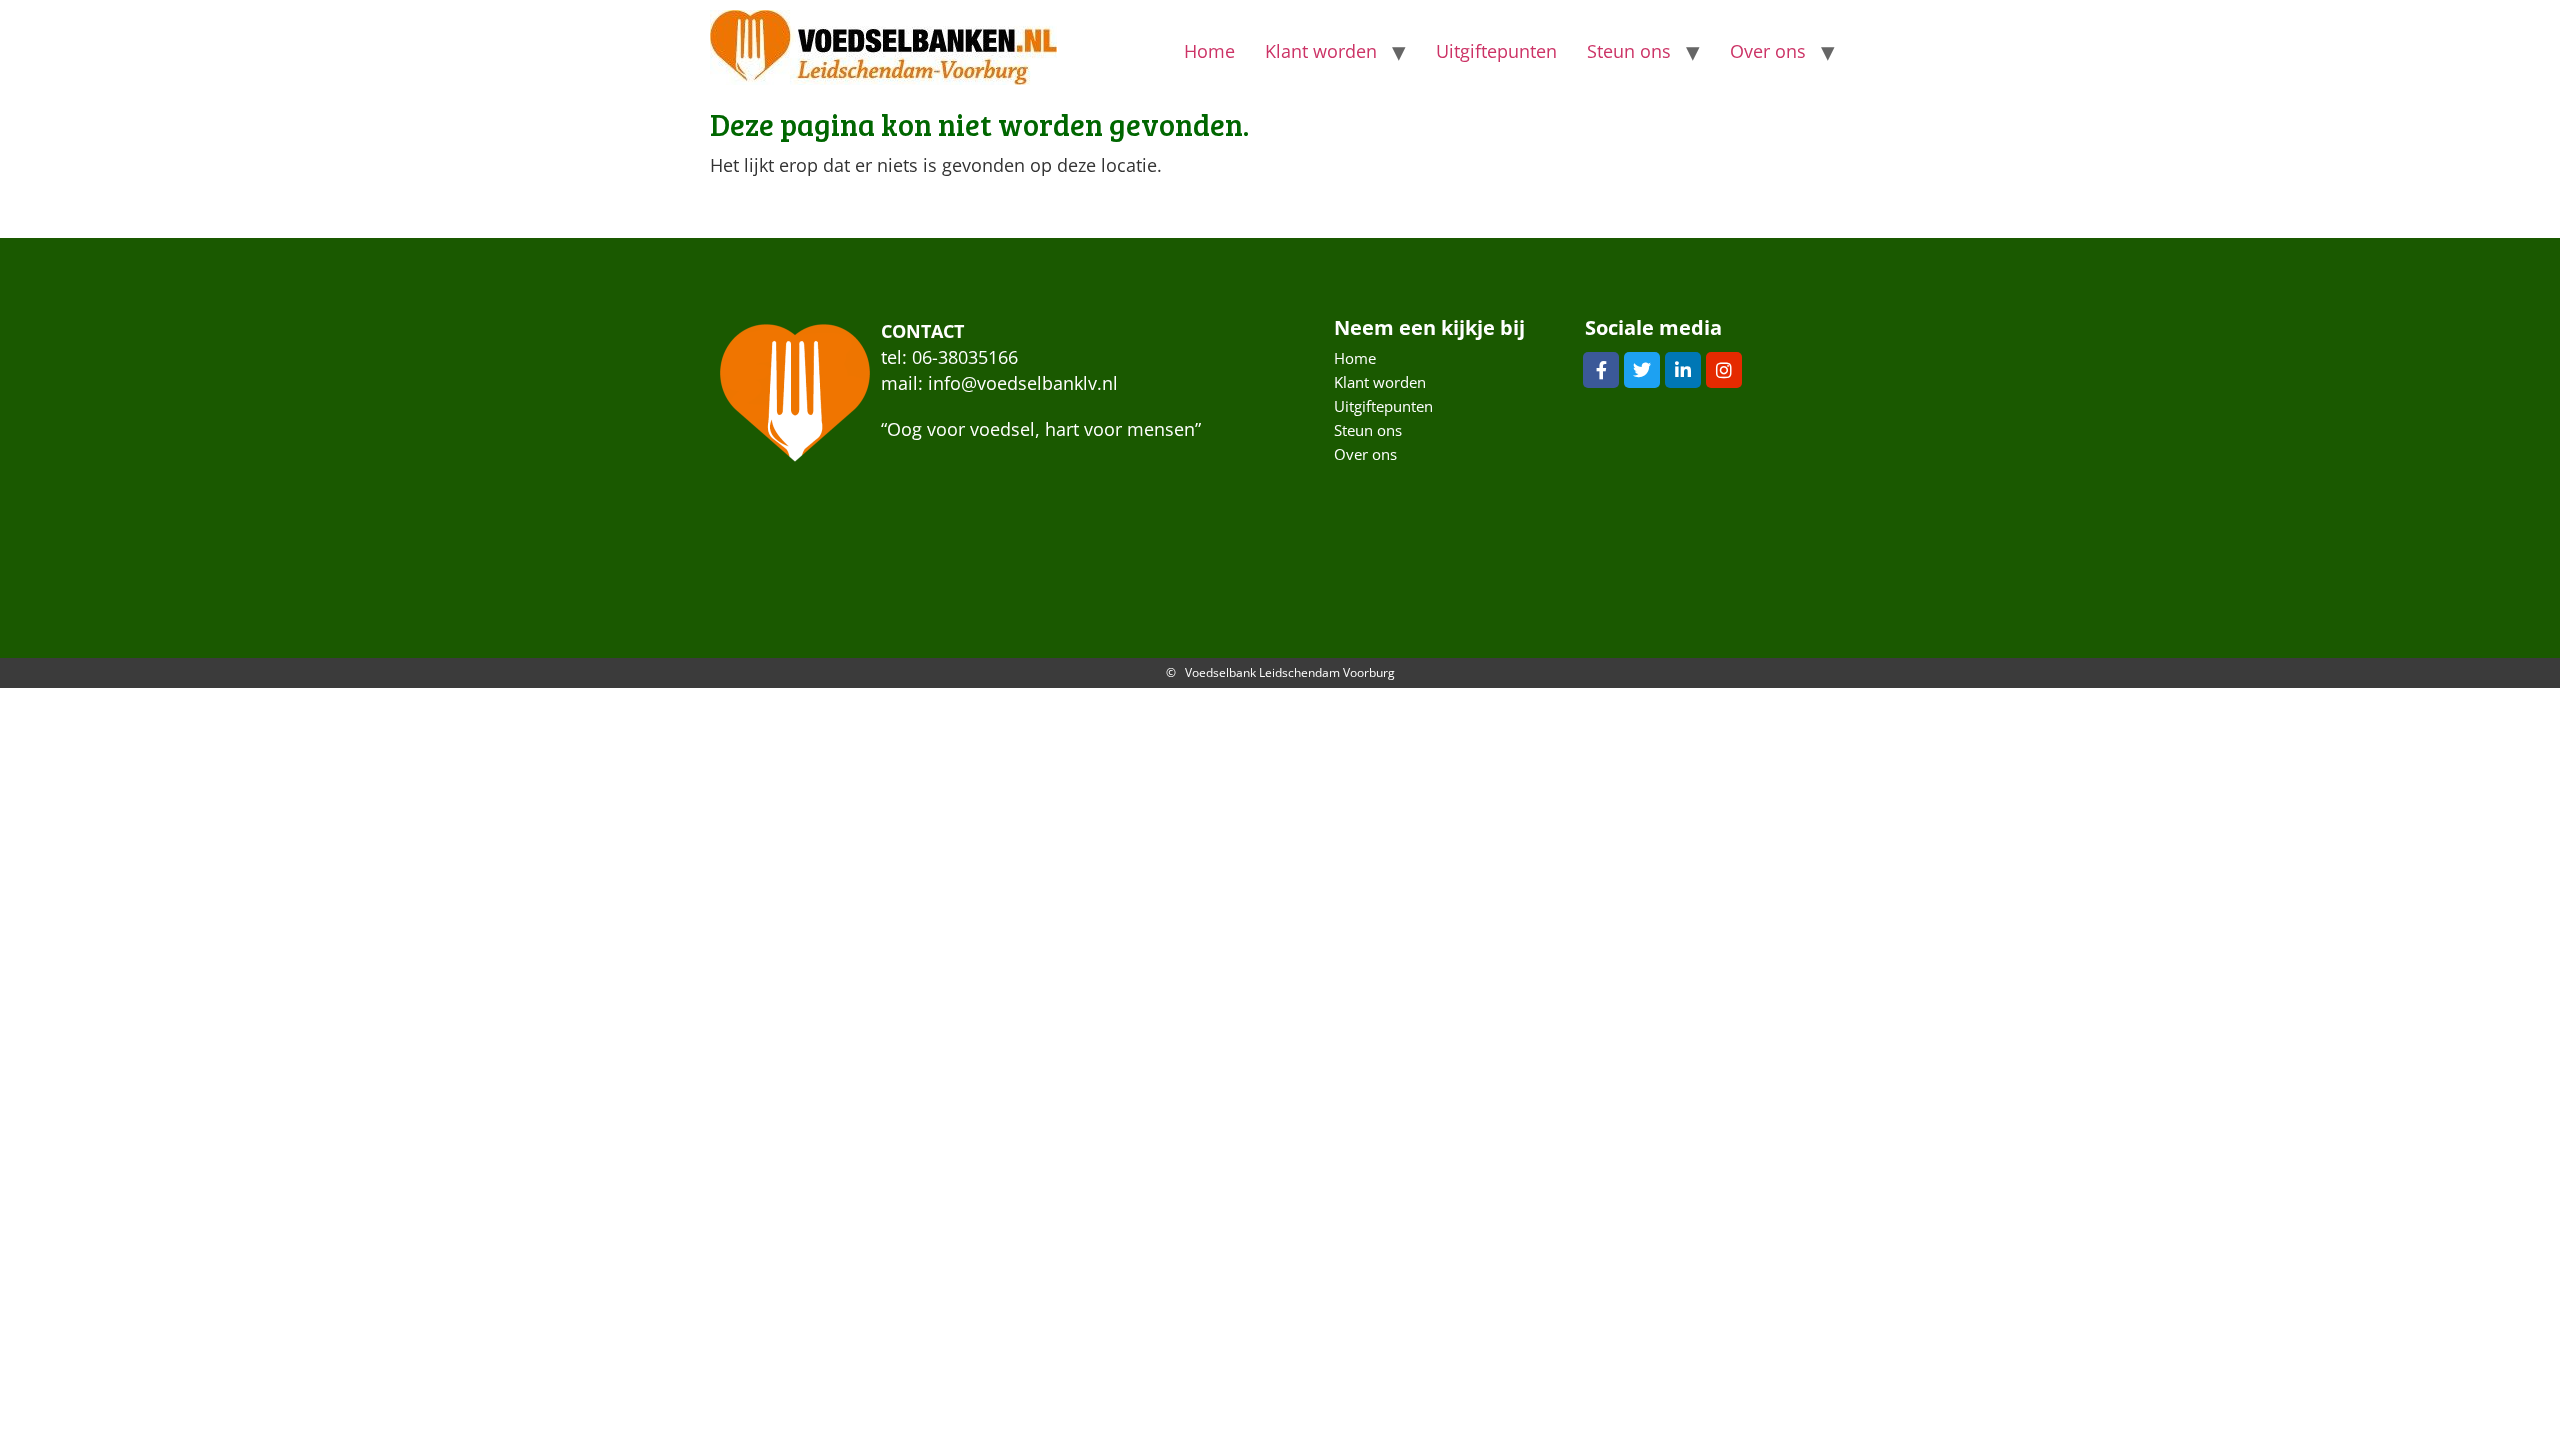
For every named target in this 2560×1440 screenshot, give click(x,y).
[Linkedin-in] (1683, 370)
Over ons (1768, 51)
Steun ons (1629, 51)
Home (1209, 51)
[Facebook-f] (1601, 370)
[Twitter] (1642, 370)
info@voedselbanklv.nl (1023, 383)
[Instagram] (1724, 370)
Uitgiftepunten (1496, 51)
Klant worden (1321, 51)
